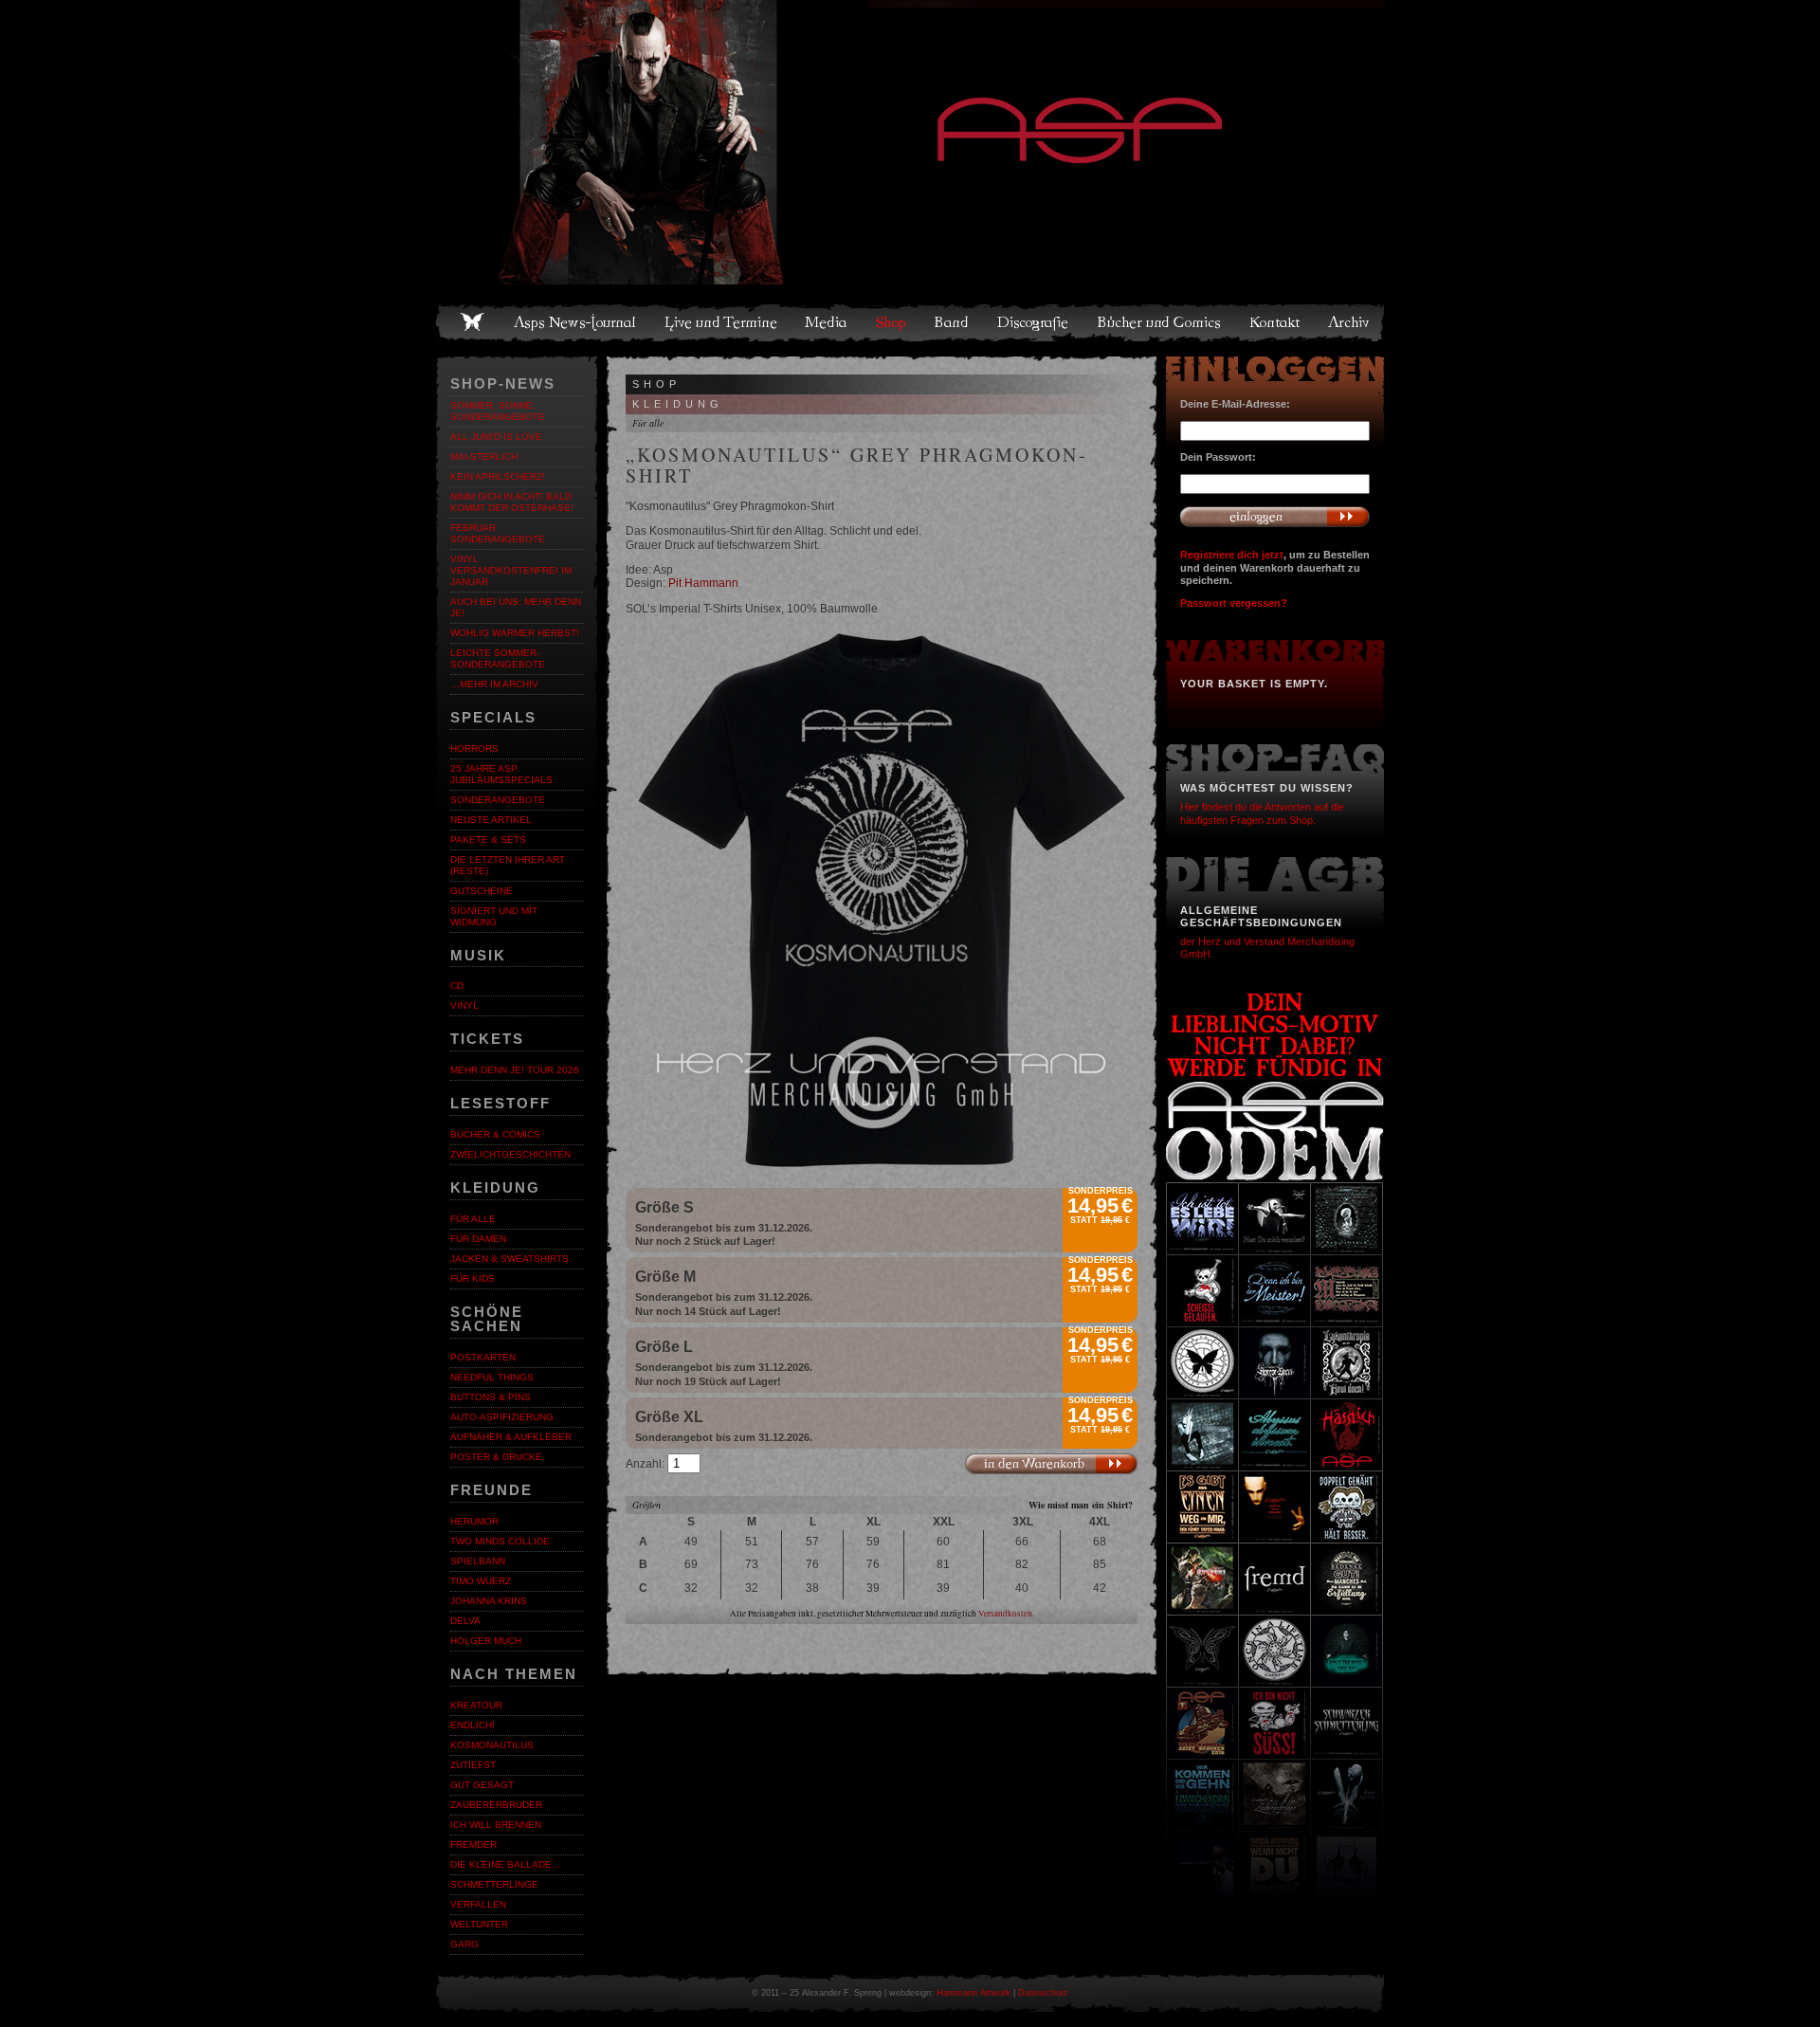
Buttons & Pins (491, 1397)
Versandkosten (1005, 1614)
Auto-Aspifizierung (502, 1417)
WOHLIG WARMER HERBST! (515, 633)
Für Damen (478, 1239)
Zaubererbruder (496, 1805)
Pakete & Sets (488, 840)
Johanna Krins (489, 1601)
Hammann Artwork (974, 1993)
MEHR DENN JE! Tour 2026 (515, 1070)
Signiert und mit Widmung (494, 916)
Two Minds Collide (500, 1541)
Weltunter (479, 1924)
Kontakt (1275, 322)
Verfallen (478, 1904)
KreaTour (476, 1705)
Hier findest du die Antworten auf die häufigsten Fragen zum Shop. (1262, 813)
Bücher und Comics (1160, 322)
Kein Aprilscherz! (498, 476)
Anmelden (1275, 517)
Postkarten (483, 1357)
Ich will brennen (496, 1825)
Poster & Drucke (496, 1457)
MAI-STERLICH (484, 457)
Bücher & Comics (495, 1134)
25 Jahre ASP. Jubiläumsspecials (501, 774)
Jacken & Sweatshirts (510, 1259)
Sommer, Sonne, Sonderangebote (498, 411)
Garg (464, 1944)
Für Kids (473, 1278)
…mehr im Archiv (494, 684)
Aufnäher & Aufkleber (511, 1437)
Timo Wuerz (481, 1581)
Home (472, 322)
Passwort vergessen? (1234, 603)
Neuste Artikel (491, 820)
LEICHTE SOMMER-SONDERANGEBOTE (498, 658)
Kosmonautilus (492, 1745)
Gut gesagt (482, 1785)
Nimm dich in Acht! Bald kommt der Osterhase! (512, 502)
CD (457, 986)
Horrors (474, 749)
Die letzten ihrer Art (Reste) (508, 865)
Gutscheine (482, 891)
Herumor (474, 1521)
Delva (465, 1621)
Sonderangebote (498, 800)
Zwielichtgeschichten (510, 1154)
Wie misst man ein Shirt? (1081, 1505)
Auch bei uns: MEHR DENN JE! (516, 607)
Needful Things (492, 1377)
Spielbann (478, 1561)
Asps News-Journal (576, 322)
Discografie (1034, 322)
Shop (892, 322)
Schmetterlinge (494, 1884)
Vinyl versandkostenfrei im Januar (511, 570)
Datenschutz (1043, 1993)
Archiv (1350, 322)
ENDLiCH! (473, 1725)
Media (827, 322)
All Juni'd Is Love (496, 437)
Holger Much (486, 1641)
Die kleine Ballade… (506, 1864)
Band (953, 322)
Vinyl (464, 1005)
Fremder (473, 1844)
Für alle (473, 1219)
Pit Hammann (703, 583)
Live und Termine (721, 322)
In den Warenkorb (1051, 1464)
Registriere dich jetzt (1232, 555)
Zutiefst (473, 1765)
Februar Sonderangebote (498, 533)
